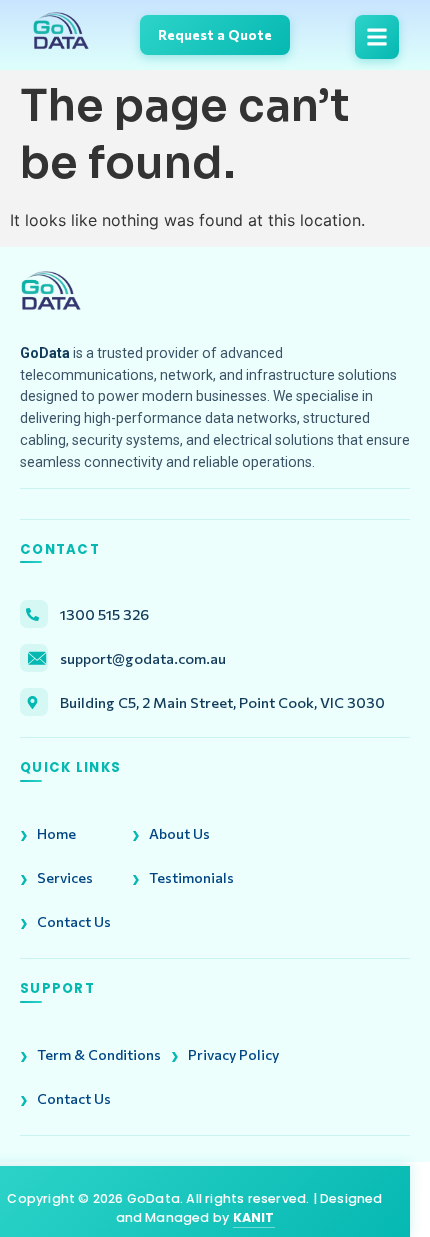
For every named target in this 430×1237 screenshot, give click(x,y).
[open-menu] (377, 37)
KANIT (254, 1217)
